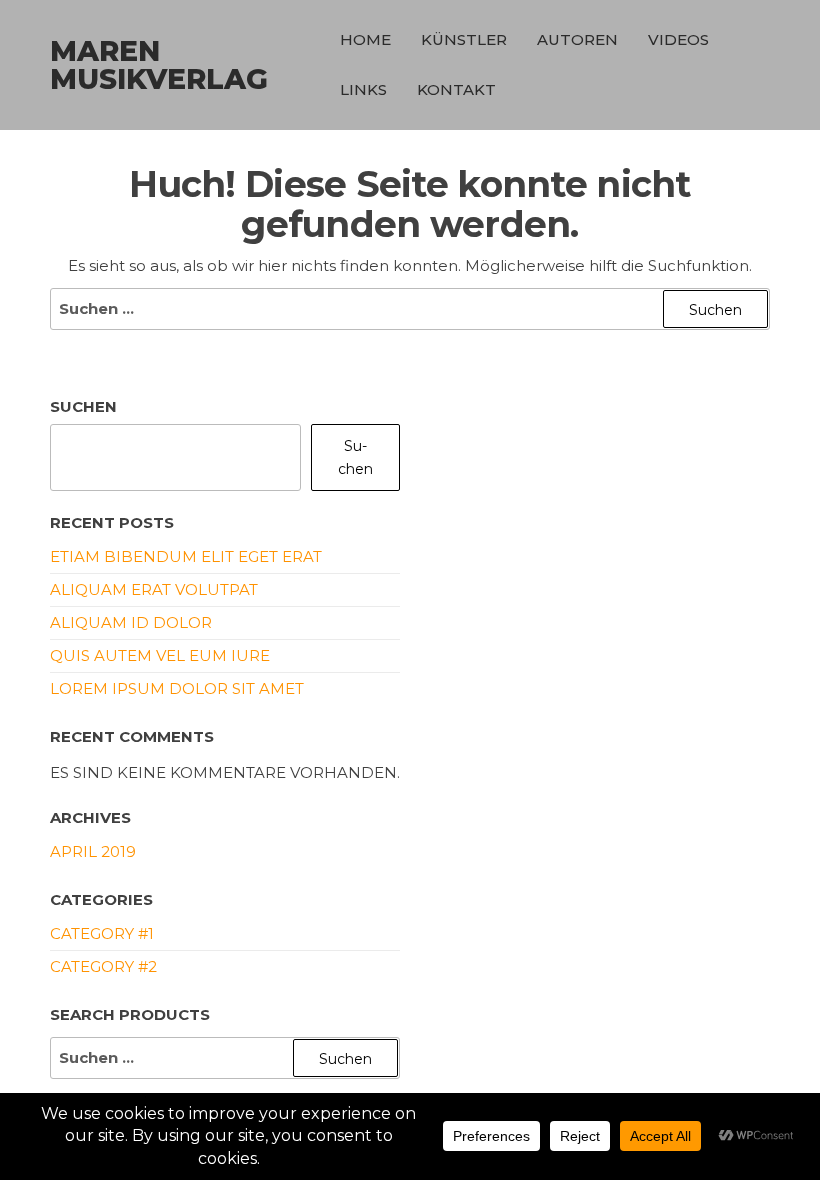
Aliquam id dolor (131, 622)
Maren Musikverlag (159, 65)
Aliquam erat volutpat (154, 589)
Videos (678, 39)
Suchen (83, 406)
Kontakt (456, 89)
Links (363, 89)
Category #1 (102, 933)
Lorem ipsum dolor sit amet (177, 688)
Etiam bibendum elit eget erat (186, 556)
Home (365, 39)
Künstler (464, 39)
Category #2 (103, 966)
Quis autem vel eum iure (160, 655)
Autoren (577, 39)
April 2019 (93, 851)
